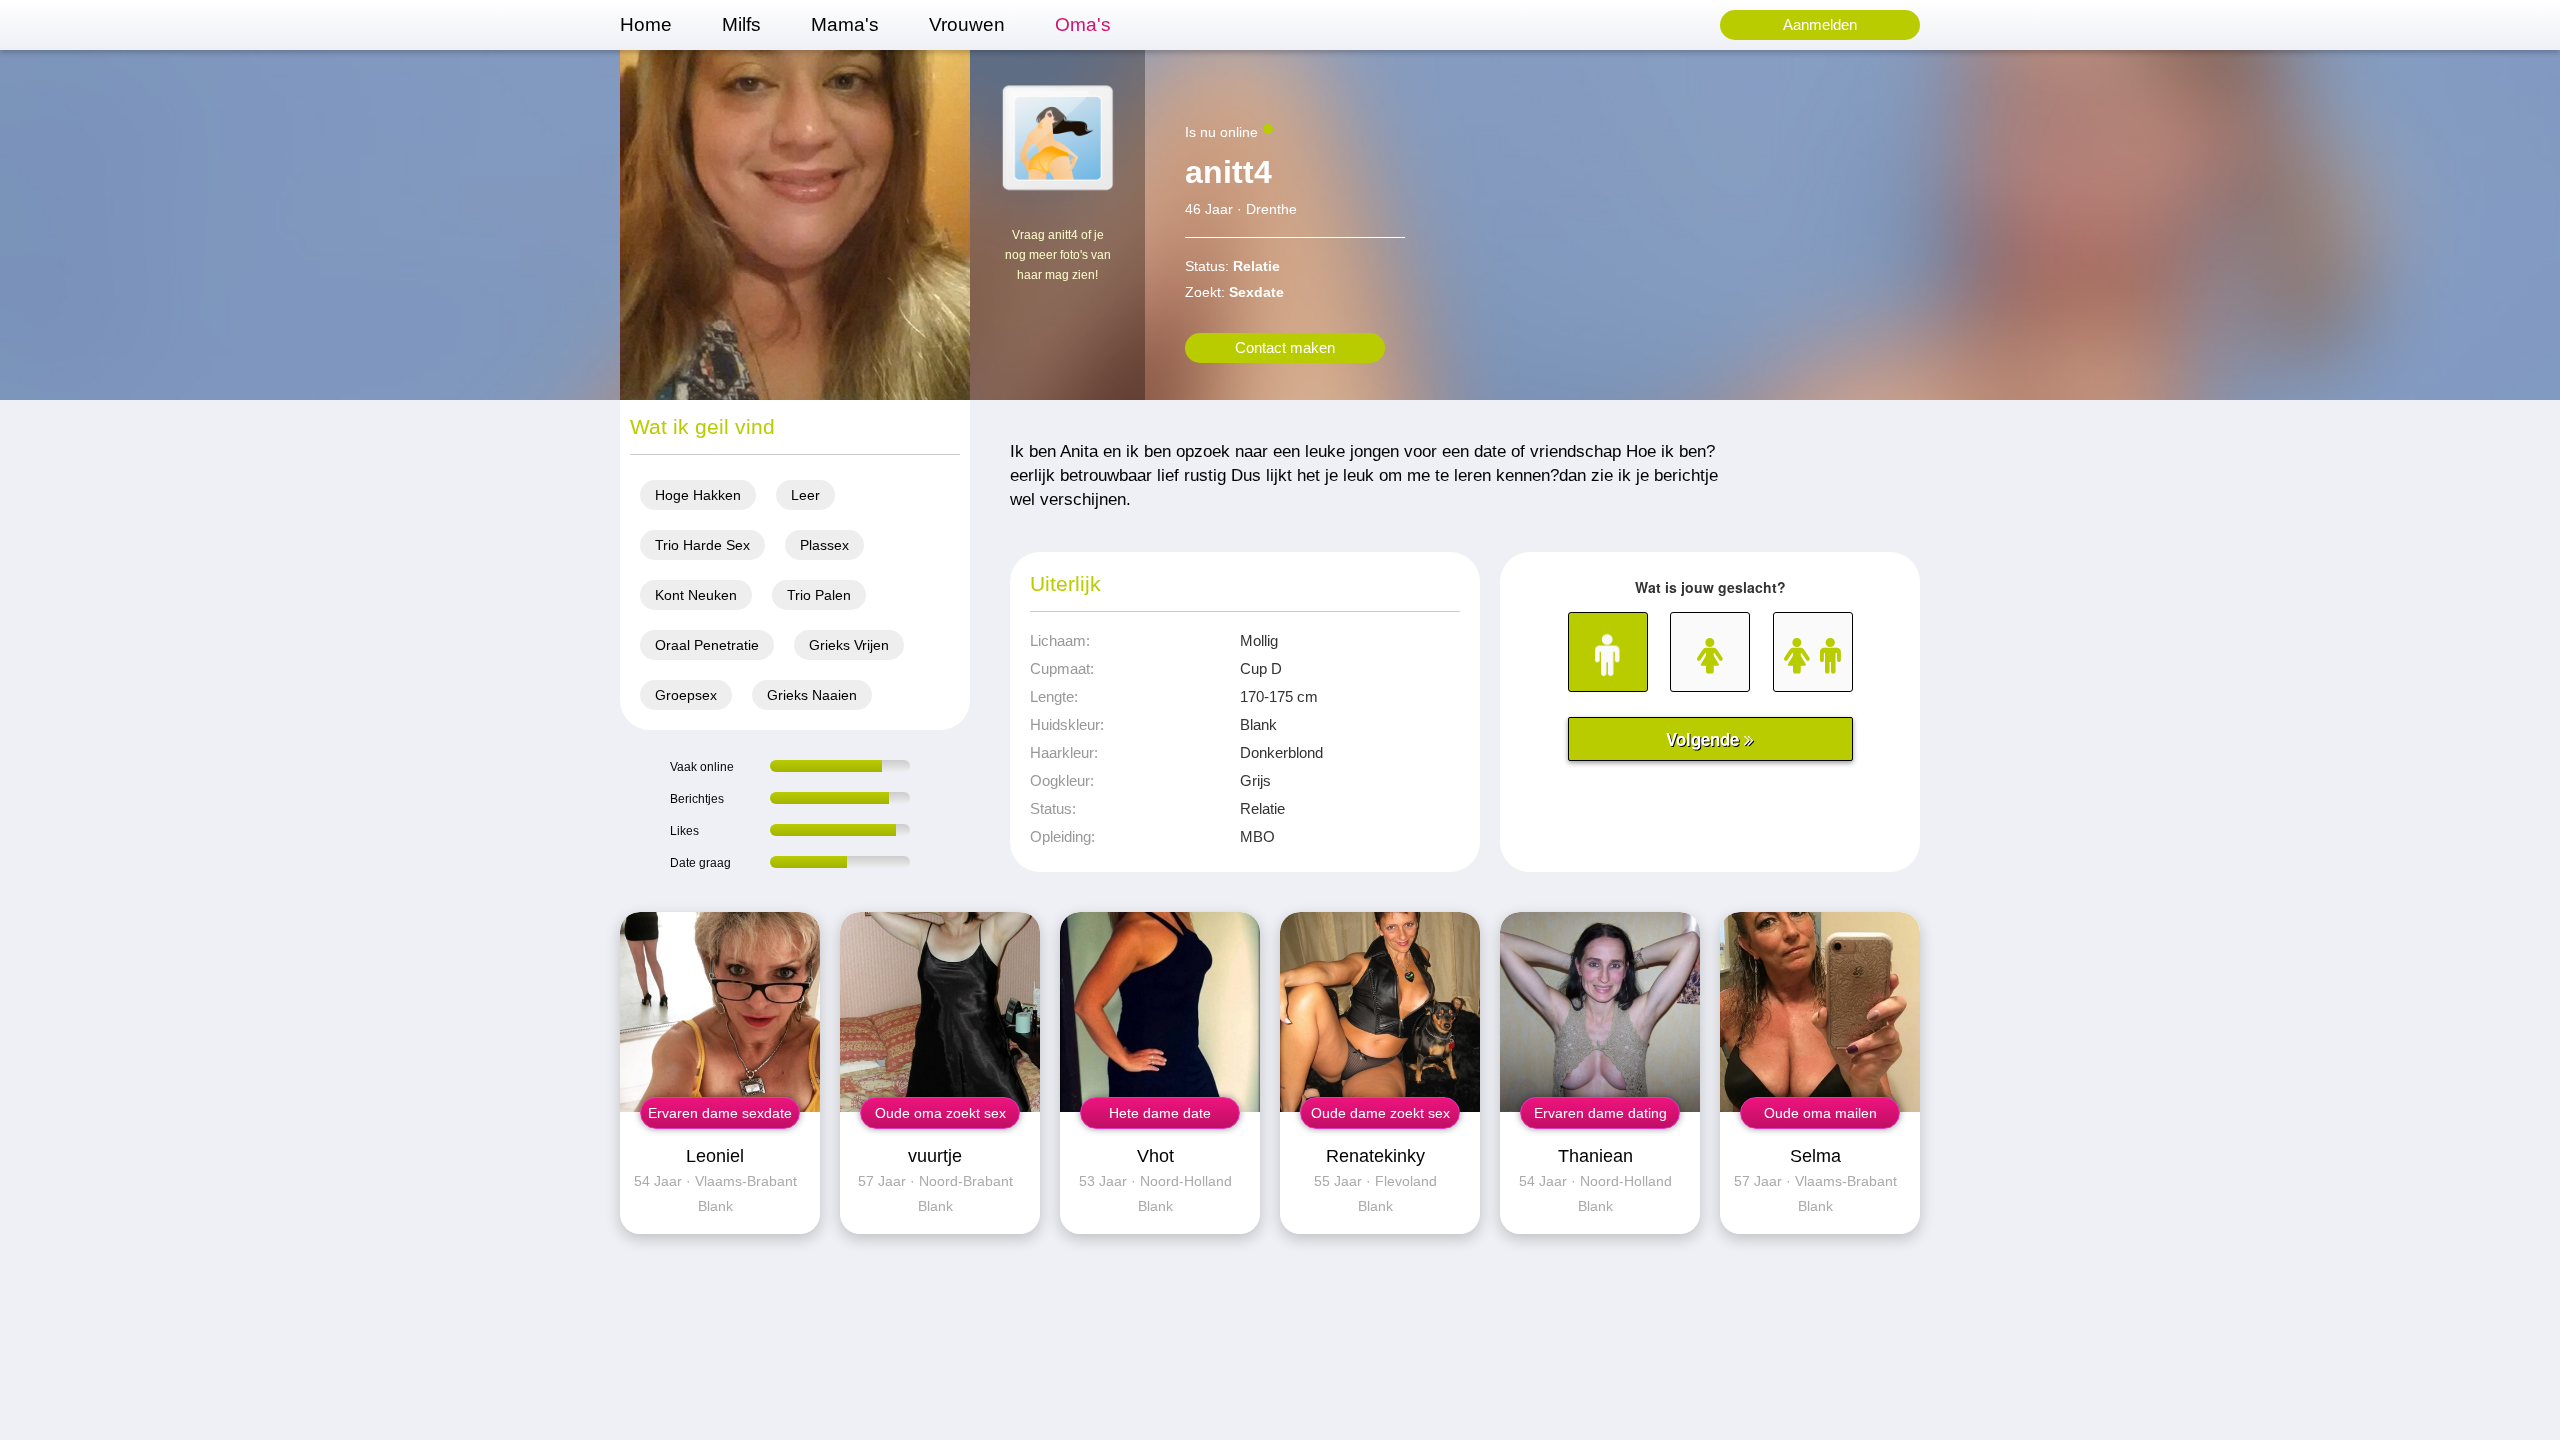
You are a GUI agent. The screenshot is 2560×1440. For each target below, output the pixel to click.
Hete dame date (1160, 1113)
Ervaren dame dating (1600, 1113)
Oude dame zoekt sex (1380, 1113)
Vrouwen (967, 24)
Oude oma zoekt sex (940, 1113)
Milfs (741, 24)
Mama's (845, 24)
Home (646, 24)
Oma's (1083, 24)
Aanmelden (1820, 24)
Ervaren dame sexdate (720, 1113)
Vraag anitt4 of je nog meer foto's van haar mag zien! (1058, 255)
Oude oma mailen (1820, 1113)
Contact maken (1285, 347)
